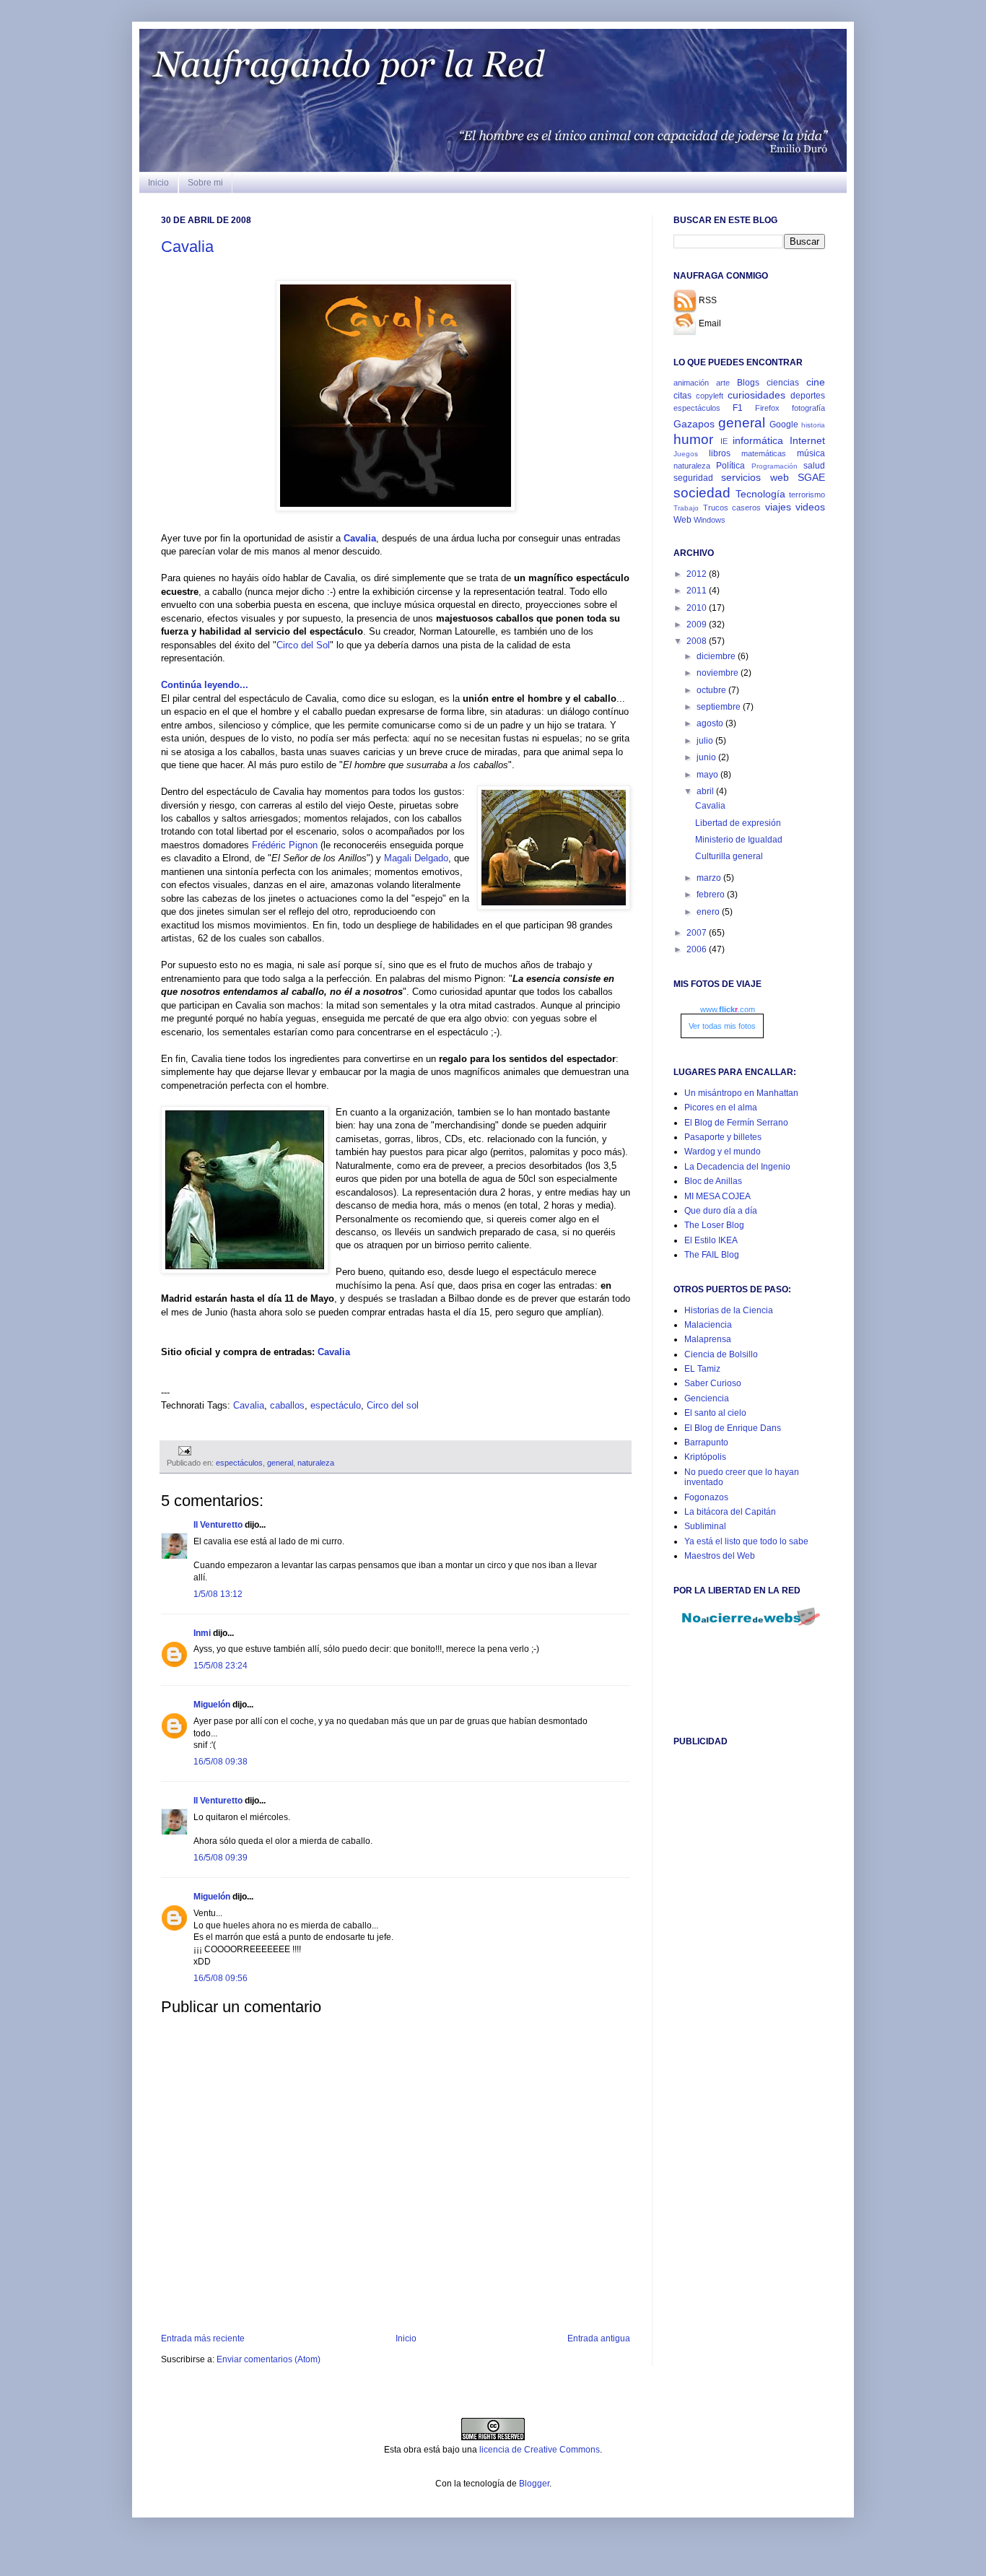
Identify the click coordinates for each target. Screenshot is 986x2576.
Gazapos (694, 424)
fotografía (808, 408)
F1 (738, 408)
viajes (778, 507)
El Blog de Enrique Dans (733, 1428)
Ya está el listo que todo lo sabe (746, 1541)
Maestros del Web (720, 1556)
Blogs (748, 383)
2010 (698, 608)
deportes (808, 396)
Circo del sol (393, 1405)
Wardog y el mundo (723, 1152)
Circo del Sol (303, 645)
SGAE (811, 477)
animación (691, 383)
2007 (698, 933)
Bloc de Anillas (713, 1181)
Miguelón (212, 1705)
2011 (698, 591)
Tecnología (760, 494)
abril (706, 791)
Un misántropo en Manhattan (741, 1093)
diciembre (717, 656)
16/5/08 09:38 (221, 1762)
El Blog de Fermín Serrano (736, 1123)
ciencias (783, 383)
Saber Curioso (713, 1383)
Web (682, 520)
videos (810, 507)
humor (693, 439)
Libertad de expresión (738, 823)
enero (709, 912)
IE (724, 441)
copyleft (710, 396)
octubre (712, 690)
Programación (775, 466)
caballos (287, 1405)
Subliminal (705, 1526)
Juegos (686, 454)
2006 (698, 949)
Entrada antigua (599, 2338)
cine (816, 382)
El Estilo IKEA (711, 1240)
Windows (710, 520)
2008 (698, 641)
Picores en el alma (721, 1108)
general (280, 1463)
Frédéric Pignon (285, 845)
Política (730, 466)
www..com (728, 1009)
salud (814, 466)
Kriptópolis (705, 1457)
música (811, 453)
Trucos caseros (732, 508)
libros (720, 453)
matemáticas (764, 453)
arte (723, 383)
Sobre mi (205, 183)
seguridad (693, 478)
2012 (698, 574)
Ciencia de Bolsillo (721, 1354)
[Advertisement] (731, 1985)
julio (706, 741)
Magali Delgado (416, 858)
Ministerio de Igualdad (739, 840)
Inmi (202, 1633)
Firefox (767, 408)
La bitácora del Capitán (730, 1512)
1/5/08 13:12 (218, 1594)
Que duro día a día (721, 1211)
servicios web (755, 477)
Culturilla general (729, 856)
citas (682, 396)
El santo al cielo (715, 1413)
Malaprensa (708, 1339)
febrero (712, 895)
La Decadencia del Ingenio (737, 1167)
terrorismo (807, 495)
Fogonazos (706, 1497)
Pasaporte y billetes (723, 1137)
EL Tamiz (702, 1369)
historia (813, 425)
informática (758, 440)
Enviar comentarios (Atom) (269, 2359)
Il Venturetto (218, 1525)
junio (707, 757)
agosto (711, 723)
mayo (708, 775)
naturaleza (316, 1463)
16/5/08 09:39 (221, 1858)
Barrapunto (706, 1443)
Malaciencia (708, 1325)
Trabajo (686, 508)
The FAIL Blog (712, 1255)
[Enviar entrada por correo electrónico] (183, 1450)
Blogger (534, 2484)
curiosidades (756, 395)
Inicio (158, 183)
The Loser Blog (714, 1225)
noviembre (719, 673)
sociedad (702, 493)
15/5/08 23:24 (221, 1666)
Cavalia (187, 247)
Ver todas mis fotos (722, 1026)
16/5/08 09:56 (221, 1978)
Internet (807, 440)
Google (784, 425)
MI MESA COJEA (717, 1196)
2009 (698, 625)
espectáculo (336, 1405)
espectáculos (239, 1463)
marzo (710, 878)
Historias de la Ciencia (729, 1310)
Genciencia (707, 1398)
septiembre (720, 707)
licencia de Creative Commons (540, 2450)
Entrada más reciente (203, 2338)
